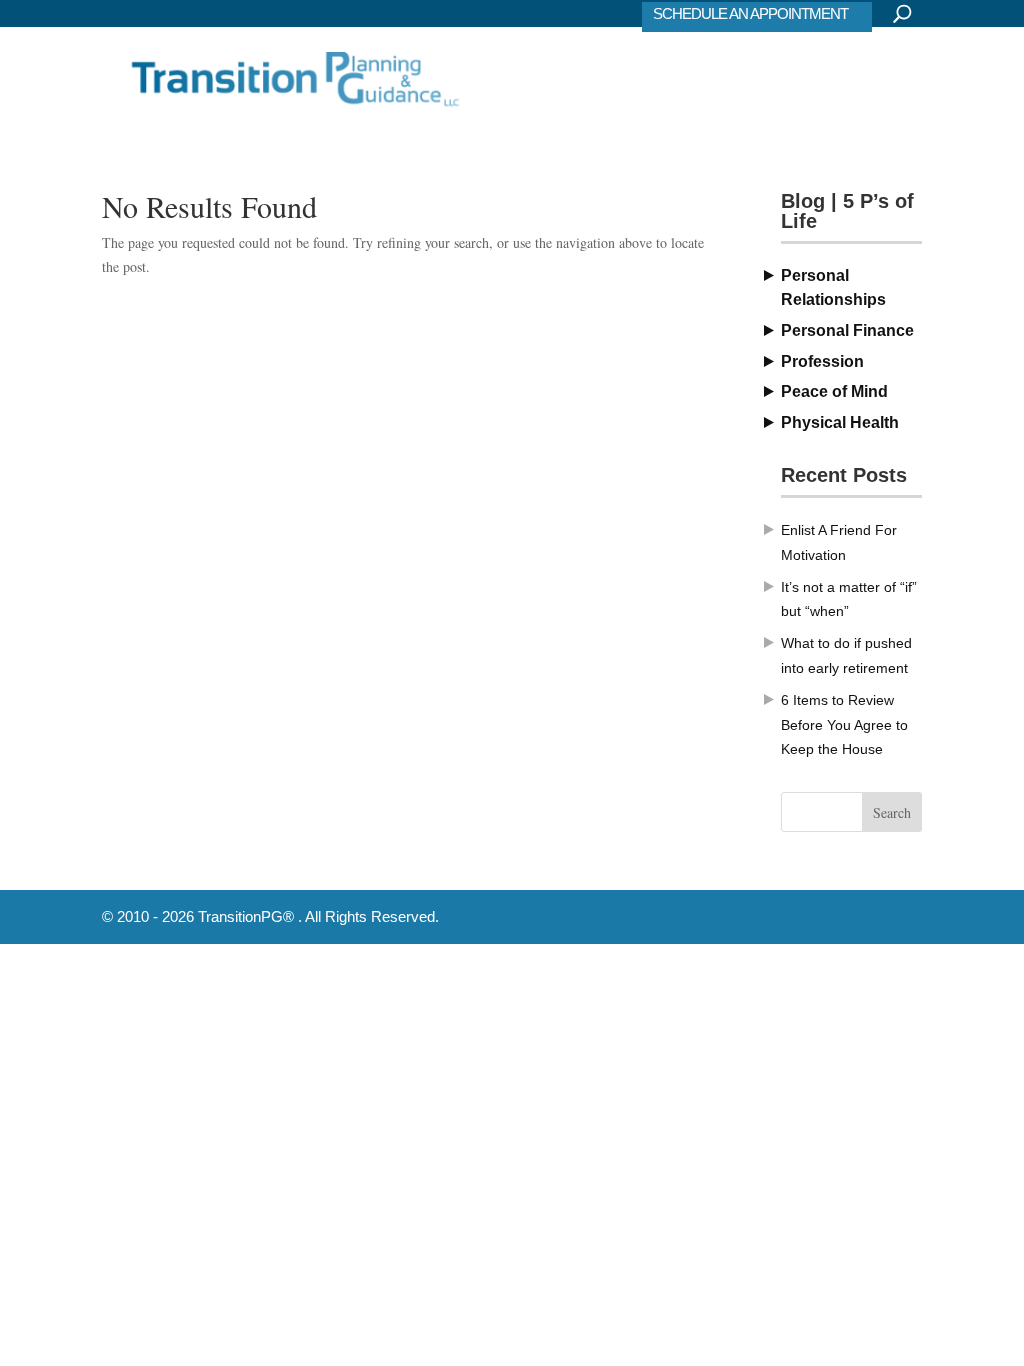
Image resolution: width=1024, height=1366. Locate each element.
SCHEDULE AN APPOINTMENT (750, 13)
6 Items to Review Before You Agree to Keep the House (844, 725)
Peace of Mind (834, 391)
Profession (822, 361)
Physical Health (840, 422)
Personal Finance (847, 330)
